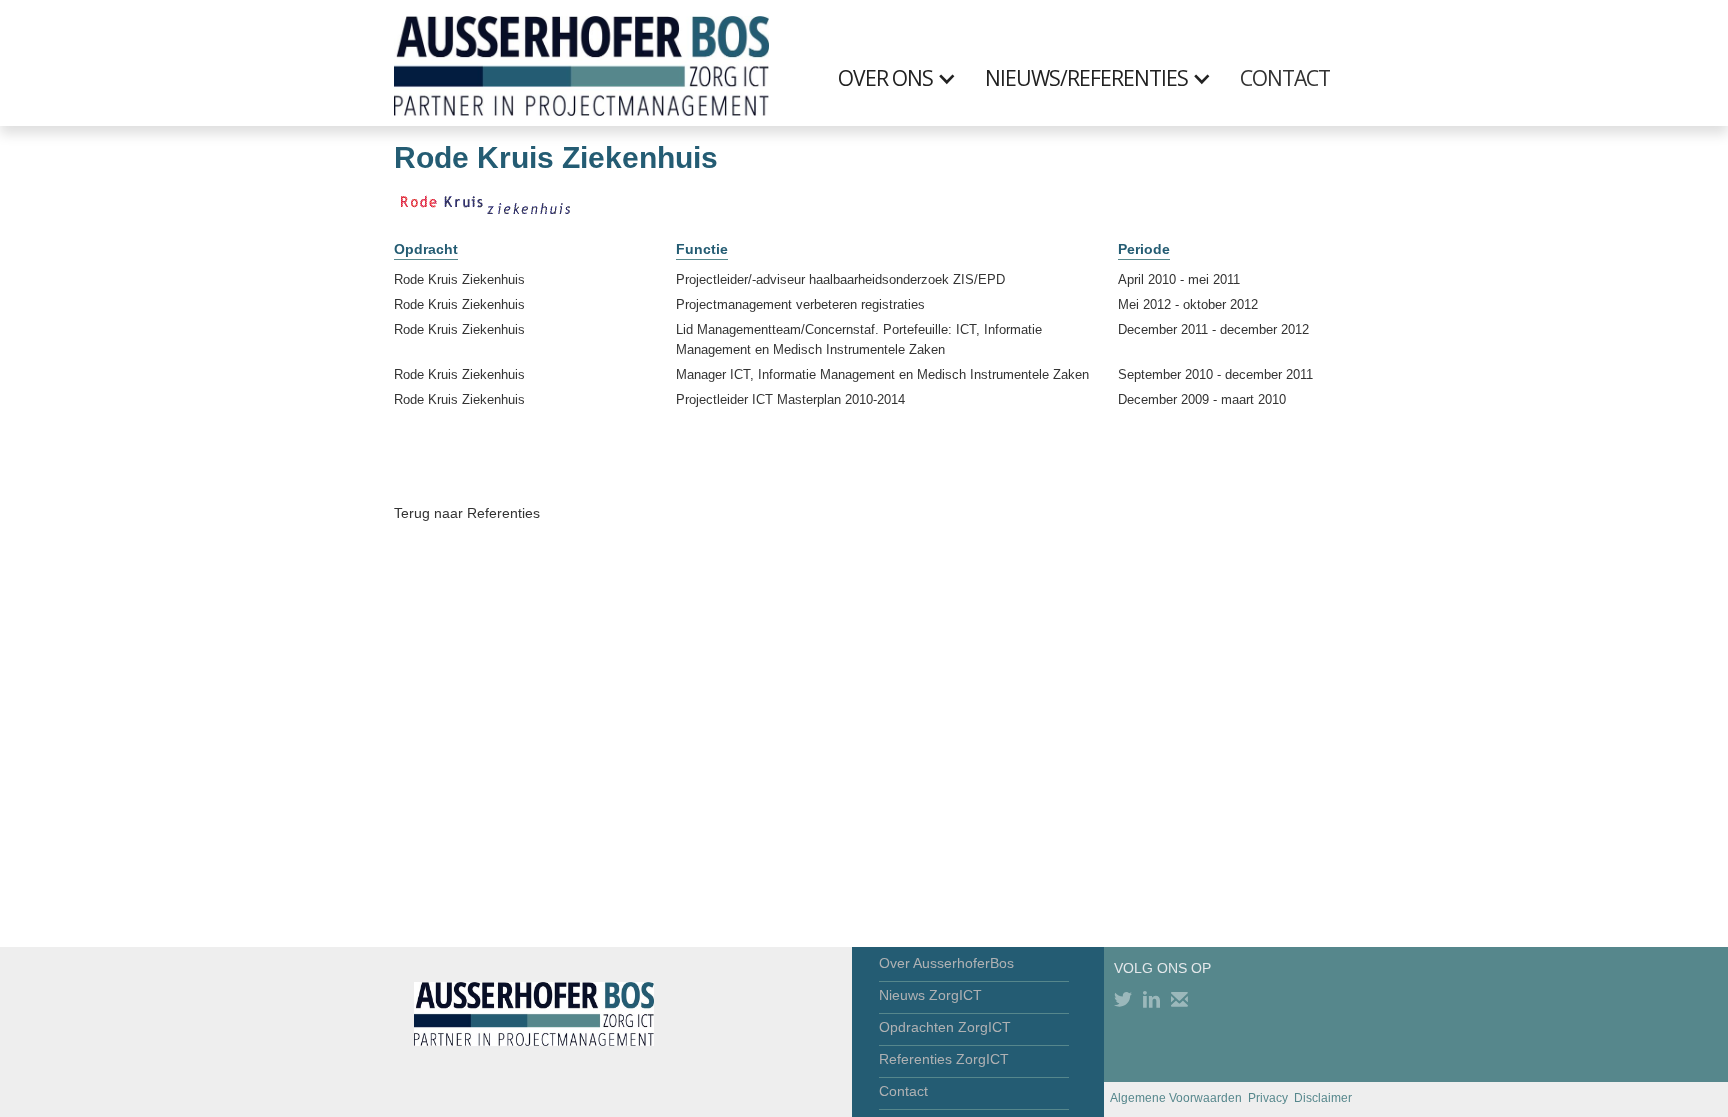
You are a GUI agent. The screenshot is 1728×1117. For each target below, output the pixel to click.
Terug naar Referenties (467, 513)
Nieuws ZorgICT (930, 995)
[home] (581, 63)
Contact (903, 1091)
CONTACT (1285, 78)
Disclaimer (1323, 1098)
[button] (907, 78)
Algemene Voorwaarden (1176, 1098)
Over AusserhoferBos (946, 963)
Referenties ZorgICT (944, 1059)
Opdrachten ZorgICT (945, 1027)
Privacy (1268, 1098)
